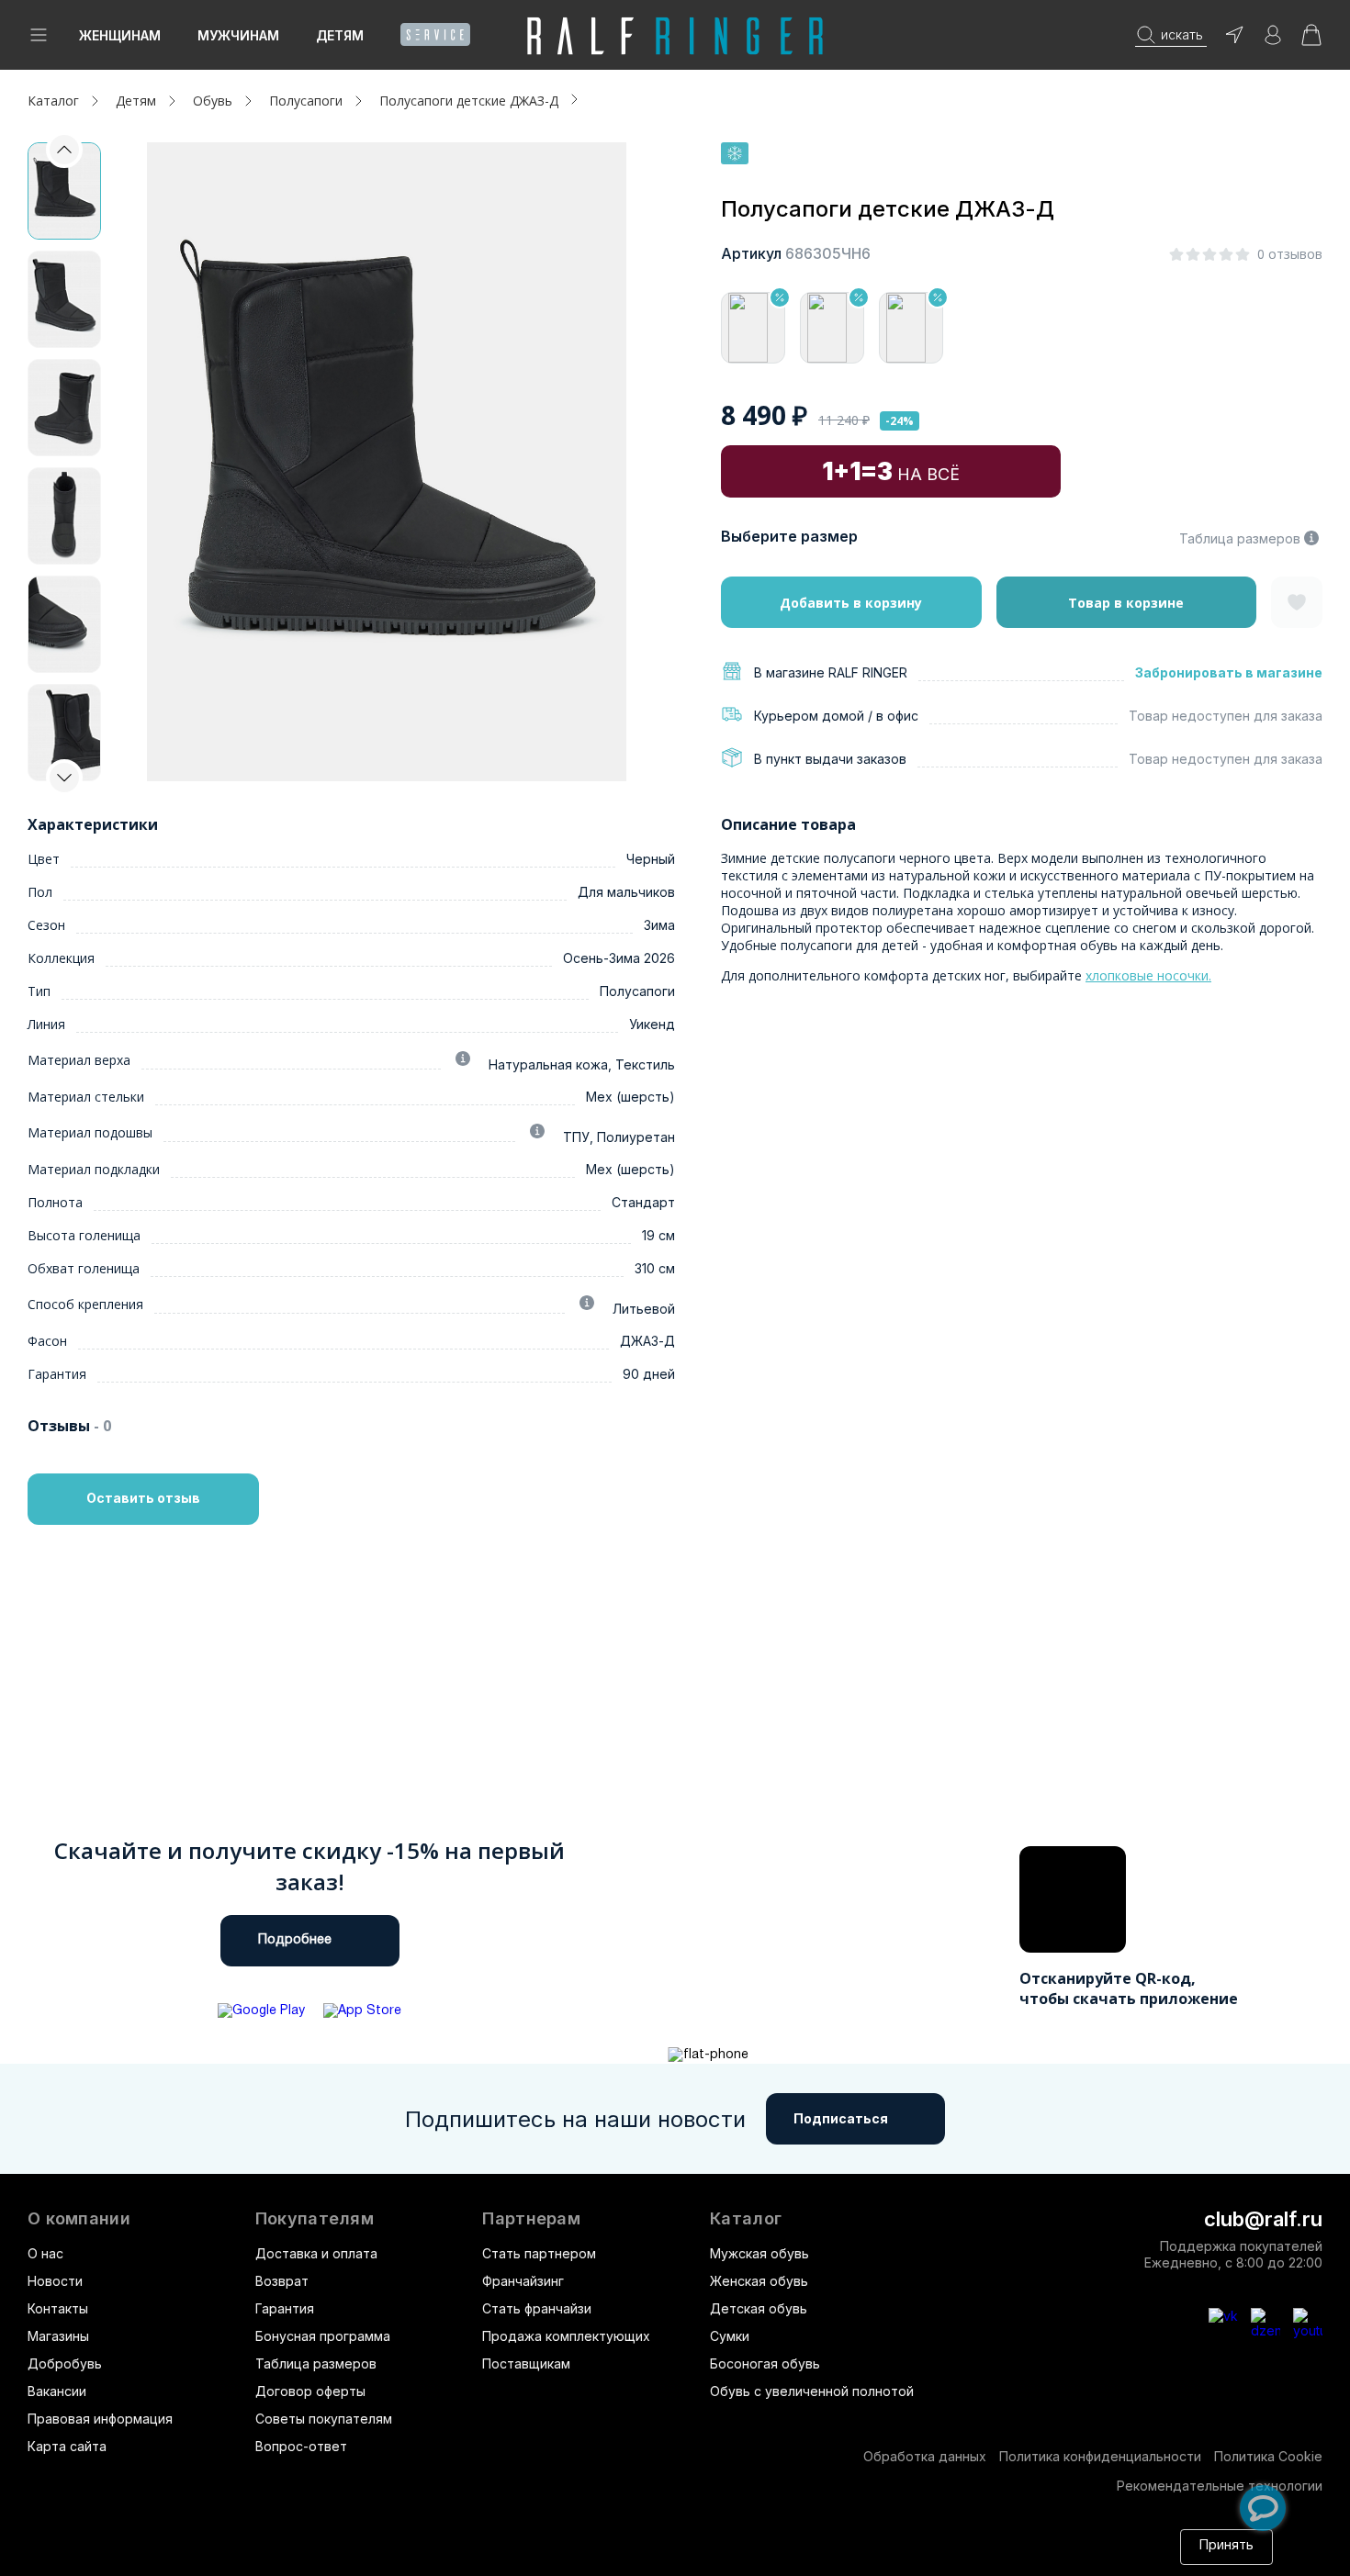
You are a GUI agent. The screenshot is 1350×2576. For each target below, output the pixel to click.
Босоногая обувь (765, 2363)
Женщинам (120, 35)
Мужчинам (238, 35)
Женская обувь (759, 2281)
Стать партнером (539, 2253)
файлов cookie (279, 2555)
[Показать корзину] (1311, 41)
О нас (45, 2253)
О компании (79, 2219)
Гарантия (285, 2308)
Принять (1226, 2546)
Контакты (58, 2308)
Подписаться (841, 2118)
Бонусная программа (323, 2336)
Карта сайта (67, 2446)
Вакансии (57, 2391)
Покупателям (315, 2219)
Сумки (730, 2336)
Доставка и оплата (316, 2253)
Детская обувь (759, 2308)
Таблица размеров (1240, 538)
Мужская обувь (759, 2253)
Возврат (282, 2281)
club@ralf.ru (1263, 2219)
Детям (340, 35)
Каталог (746, 2219)
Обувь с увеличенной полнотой (812, 2391)
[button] (64, 778)
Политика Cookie (1268, 2456)
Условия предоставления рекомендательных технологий (706, 2555)
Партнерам (531, 2219)
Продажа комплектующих (566, 2336)
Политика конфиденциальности (1100, 2456)
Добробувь (65, 2363)
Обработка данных (925, 2456)
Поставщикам (526, 2363)
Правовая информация (100, 2419)
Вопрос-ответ (301, 2446)
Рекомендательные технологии (1220, 2486)
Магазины (58, 2336)
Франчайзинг (523, 2281)
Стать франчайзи (537, 2308)
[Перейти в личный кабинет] (1273, 41)
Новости (55, 2281)
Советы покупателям (324, 2419)
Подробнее (295, 1940)
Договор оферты (310, 2391)
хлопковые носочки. (1148, 975)
